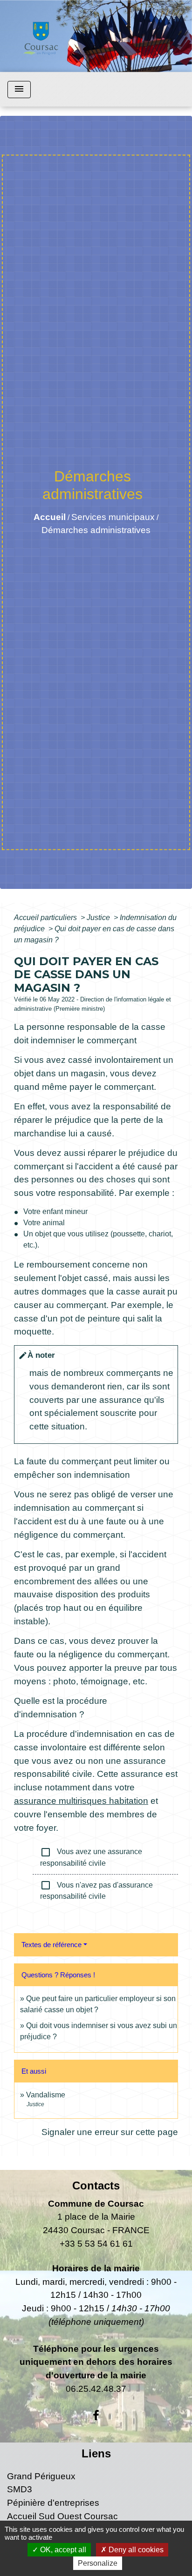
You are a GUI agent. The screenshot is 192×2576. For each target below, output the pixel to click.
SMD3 (20, 2489)
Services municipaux (113, 517)
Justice (99, 918)
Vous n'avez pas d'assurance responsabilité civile (96, 1890)
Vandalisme (46, 2095)
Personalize (98, 2563)
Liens (96, 2453)
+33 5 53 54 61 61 (96, 2244)
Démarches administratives (96, 530)
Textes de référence (51, 1945)
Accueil (50, 517)
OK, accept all (62, 2550)
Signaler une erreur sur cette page (110, 2132)
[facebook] (96, 2416)
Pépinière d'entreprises (53, 2503)
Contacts (96, 2186)
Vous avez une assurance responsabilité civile (91, 1857)
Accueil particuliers (46, 918)
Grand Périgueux (41, 2476)
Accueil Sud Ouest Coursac (62, 2516)
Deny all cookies (135, 2550)
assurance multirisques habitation (81, 1801)
